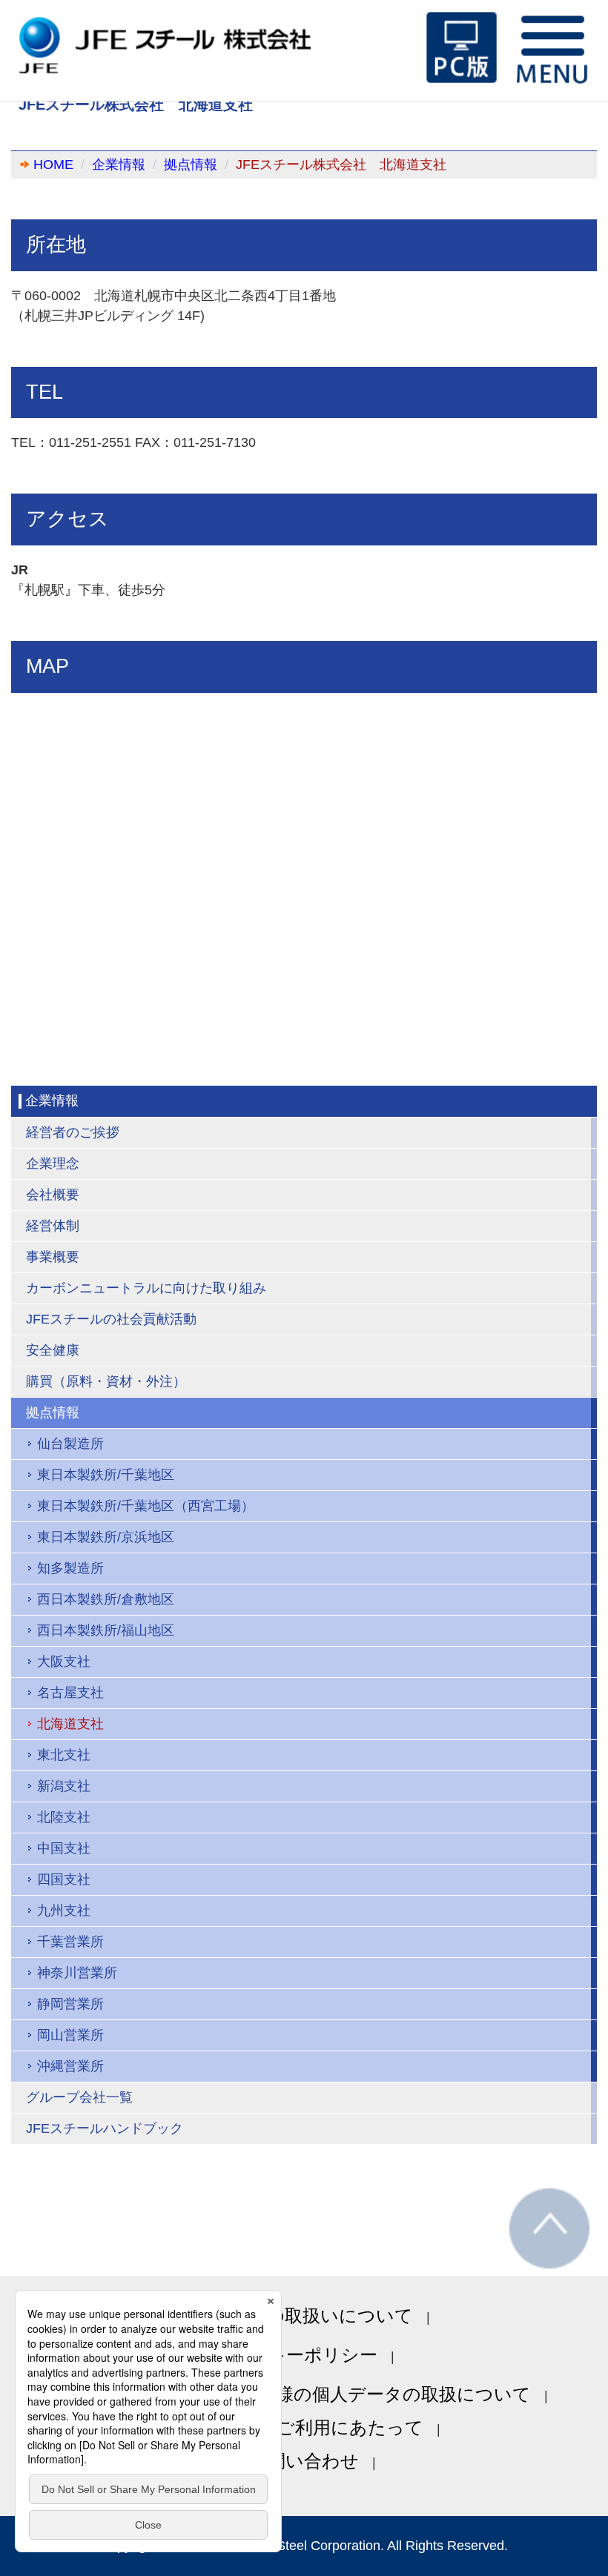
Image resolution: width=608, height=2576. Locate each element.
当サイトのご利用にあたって (304, 2427)
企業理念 (53, 1163)
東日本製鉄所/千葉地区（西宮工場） (146, 1506)
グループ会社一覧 (79, 2097)
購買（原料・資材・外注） (106, 1381)
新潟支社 (64, 1786)
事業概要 (53, 1257)
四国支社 (64, 1879)
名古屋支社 (70, 1693)
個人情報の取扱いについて (304, 2316)
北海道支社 (70, 1724)
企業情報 (119, 165)
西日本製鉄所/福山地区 (106, 1630)
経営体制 (53, 1226)
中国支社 (64, 1848)
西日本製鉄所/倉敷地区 (106, 1599)
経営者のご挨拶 (73, 1132)
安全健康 (53, 1350)
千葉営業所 (70, 1942)
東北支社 (64, 1755)
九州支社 (64, 1911)
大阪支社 (64, 1662)
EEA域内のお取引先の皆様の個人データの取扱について (304, 2394)
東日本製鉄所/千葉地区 (106, 1475)
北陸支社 (64, 1817)
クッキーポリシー (304, 2355)
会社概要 (53, 1195)
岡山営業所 (70, 2035)
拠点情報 (191, 165)
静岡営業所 (70, 2004)
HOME (53, 165)
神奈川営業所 (77, 1973)
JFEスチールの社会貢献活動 (111, 1319)
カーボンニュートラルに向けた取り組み (146, 1288)
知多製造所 (70, 1568)
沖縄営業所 (70, 2066)
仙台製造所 (70, 1444)
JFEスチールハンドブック (105, 2128)
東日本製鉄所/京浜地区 (106, 1537)
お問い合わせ (304, 2461)
